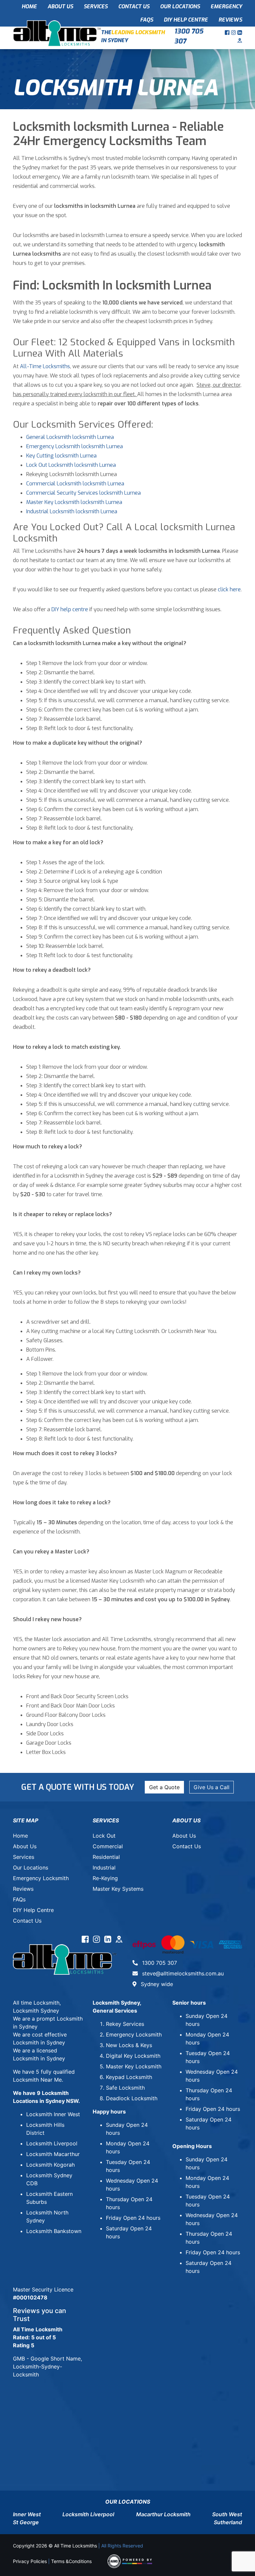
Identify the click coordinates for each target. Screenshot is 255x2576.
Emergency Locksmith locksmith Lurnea (75, 446)
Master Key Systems (118, 1889)
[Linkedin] (240, 33)
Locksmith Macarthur (53, 2154)
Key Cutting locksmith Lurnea (61, 456)
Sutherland (228, 2522)
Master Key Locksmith (134, 2066)
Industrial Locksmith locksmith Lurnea (72, 511)
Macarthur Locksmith (163, 2514)
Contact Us (134, 6)
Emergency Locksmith (41, 1878)
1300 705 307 (189, 36)
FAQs (147, 20)
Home (29, 6)
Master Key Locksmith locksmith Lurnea (74, 502)
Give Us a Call (212, 1787)
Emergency (226, 6)
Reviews (230, 20)
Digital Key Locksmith (133, 2056)
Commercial (108, 1846)
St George (26, 2522)
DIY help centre (70, 609)
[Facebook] (228, 33)
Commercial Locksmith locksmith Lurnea (75, 484)
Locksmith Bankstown (54, 2231)
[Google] (240, 41)
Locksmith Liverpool (52, 2143)
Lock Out (104, 1836)
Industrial (104, 1868)
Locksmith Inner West (53, 2114)
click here (229, 589)
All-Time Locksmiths (45, 366)
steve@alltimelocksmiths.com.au (182, 1973)
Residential (106, 1857)
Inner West (27, 2514)
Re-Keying (105, 1878)
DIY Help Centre (186, 20)
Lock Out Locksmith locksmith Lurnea (71, 465)
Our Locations (180, 6)
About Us (60, 6)
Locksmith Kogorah (50, 2165)
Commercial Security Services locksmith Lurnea (84, 493)
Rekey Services (125, 2024)
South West (227, 2514)
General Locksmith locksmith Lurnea (70, 437)
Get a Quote (164, 1787)
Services (96, 6)
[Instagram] (234, 33)
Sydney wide (156, 1984)
